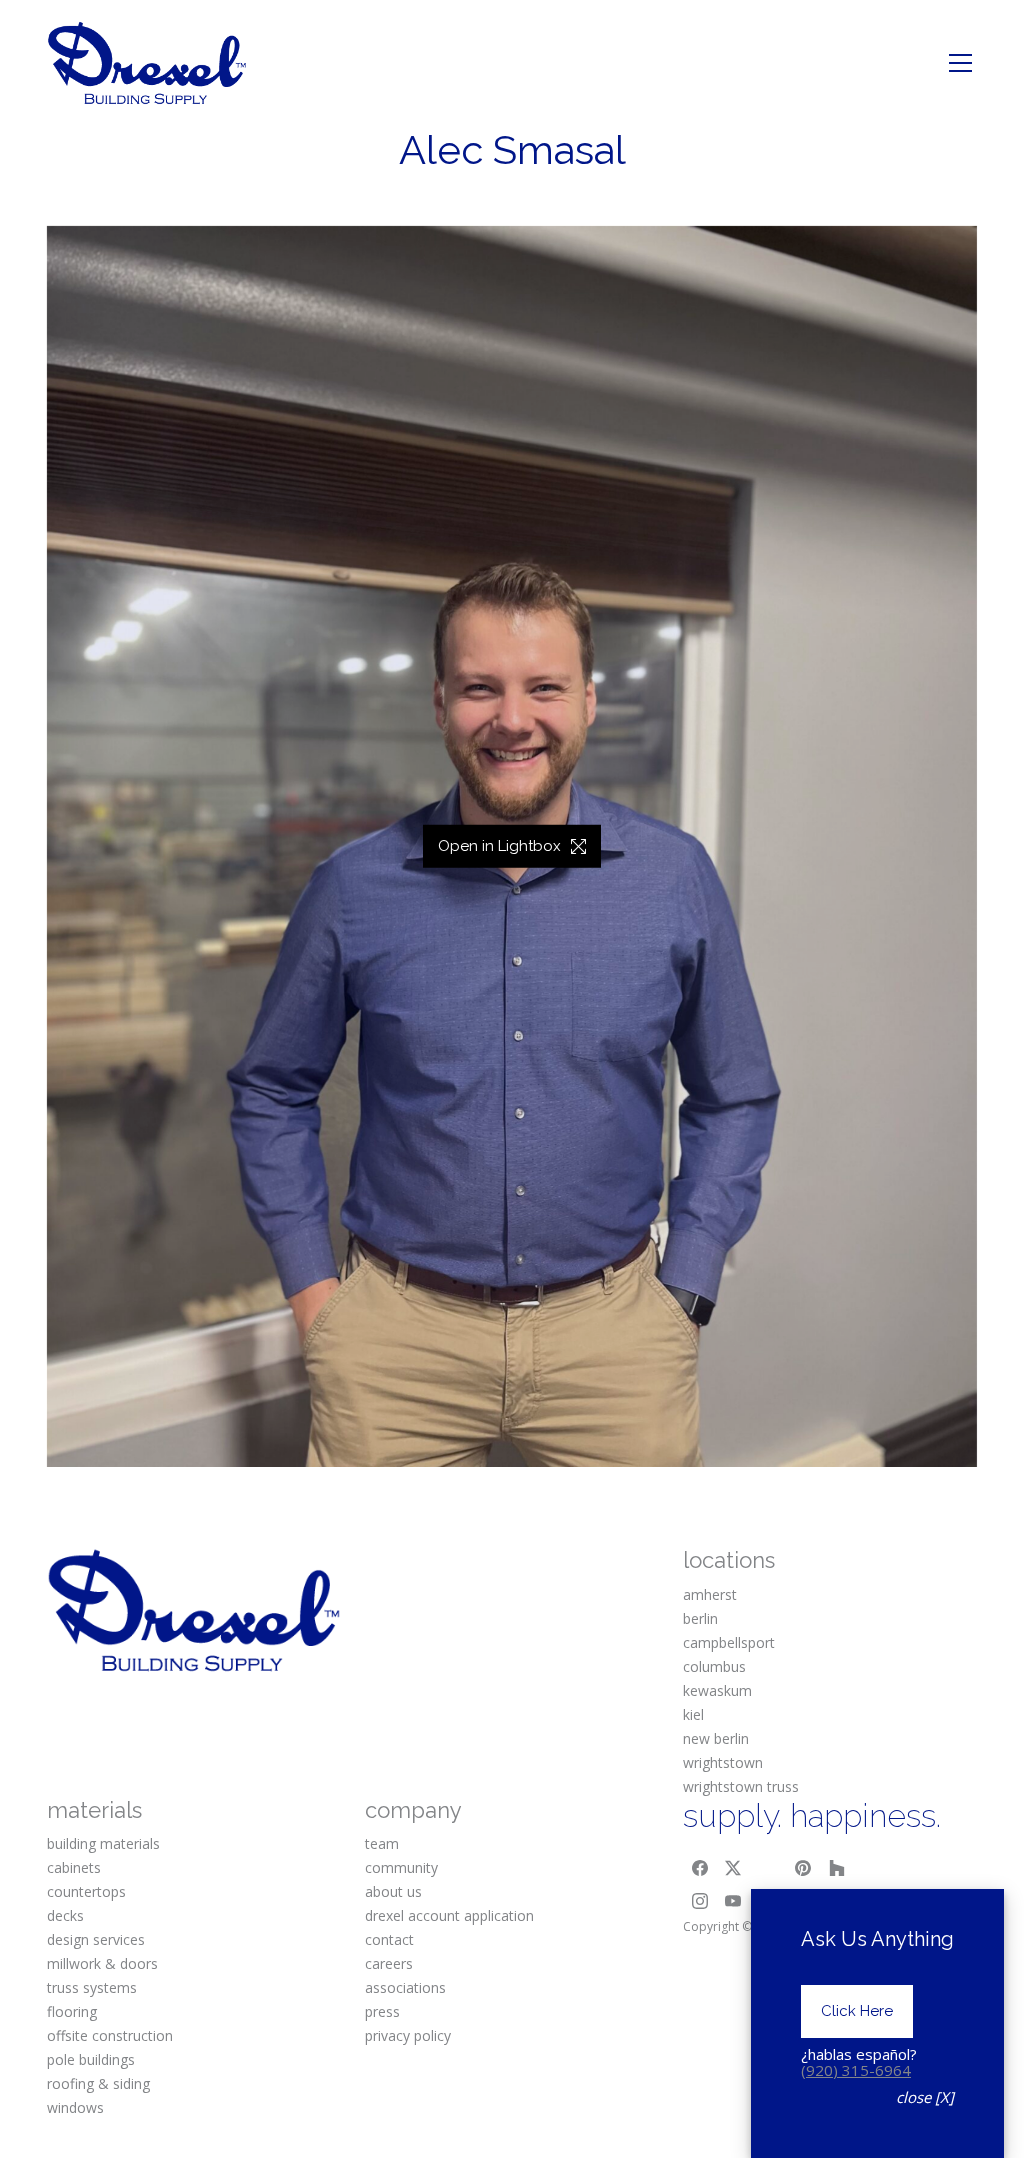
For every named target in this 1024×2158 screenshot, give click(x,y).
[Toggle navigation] (960, 63)
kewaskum (717, 1690)
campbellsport (729, 1642)
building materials (103, 1843)
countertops (86, 1891)
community (401, 1867)
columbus (714, 1666)
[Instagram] (700, 1902)
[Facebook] (700, 1868)
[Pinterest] (803, 1868)
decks (65, 1915)
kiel (693, 1714)
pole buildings (91, 2059)
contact (389, 1939)
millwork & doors (102, 1963)
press (382, 2011)
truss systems (92, 1987)
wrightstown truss (741, 1786)
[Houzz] (837, 1868)
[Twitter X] (734, 1868)
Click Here (857, 2011)
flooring (72, 2011)
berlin (700, 1618)
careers (389, 1963)
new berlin (716, 1738)
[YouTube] (734, 1902)
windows (75, 2107)
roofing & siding (98, 2083)
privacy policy (408, 2035)
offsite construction (110, 2035)
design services (96, 1939)
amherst (710, 1594)
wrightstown (723, 1762)
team (382, 1843)
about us (393, 1891)
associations (405, 1987)
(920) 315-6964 (856, 2070)
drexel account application (449, 1915)
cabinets (74, 1867)
